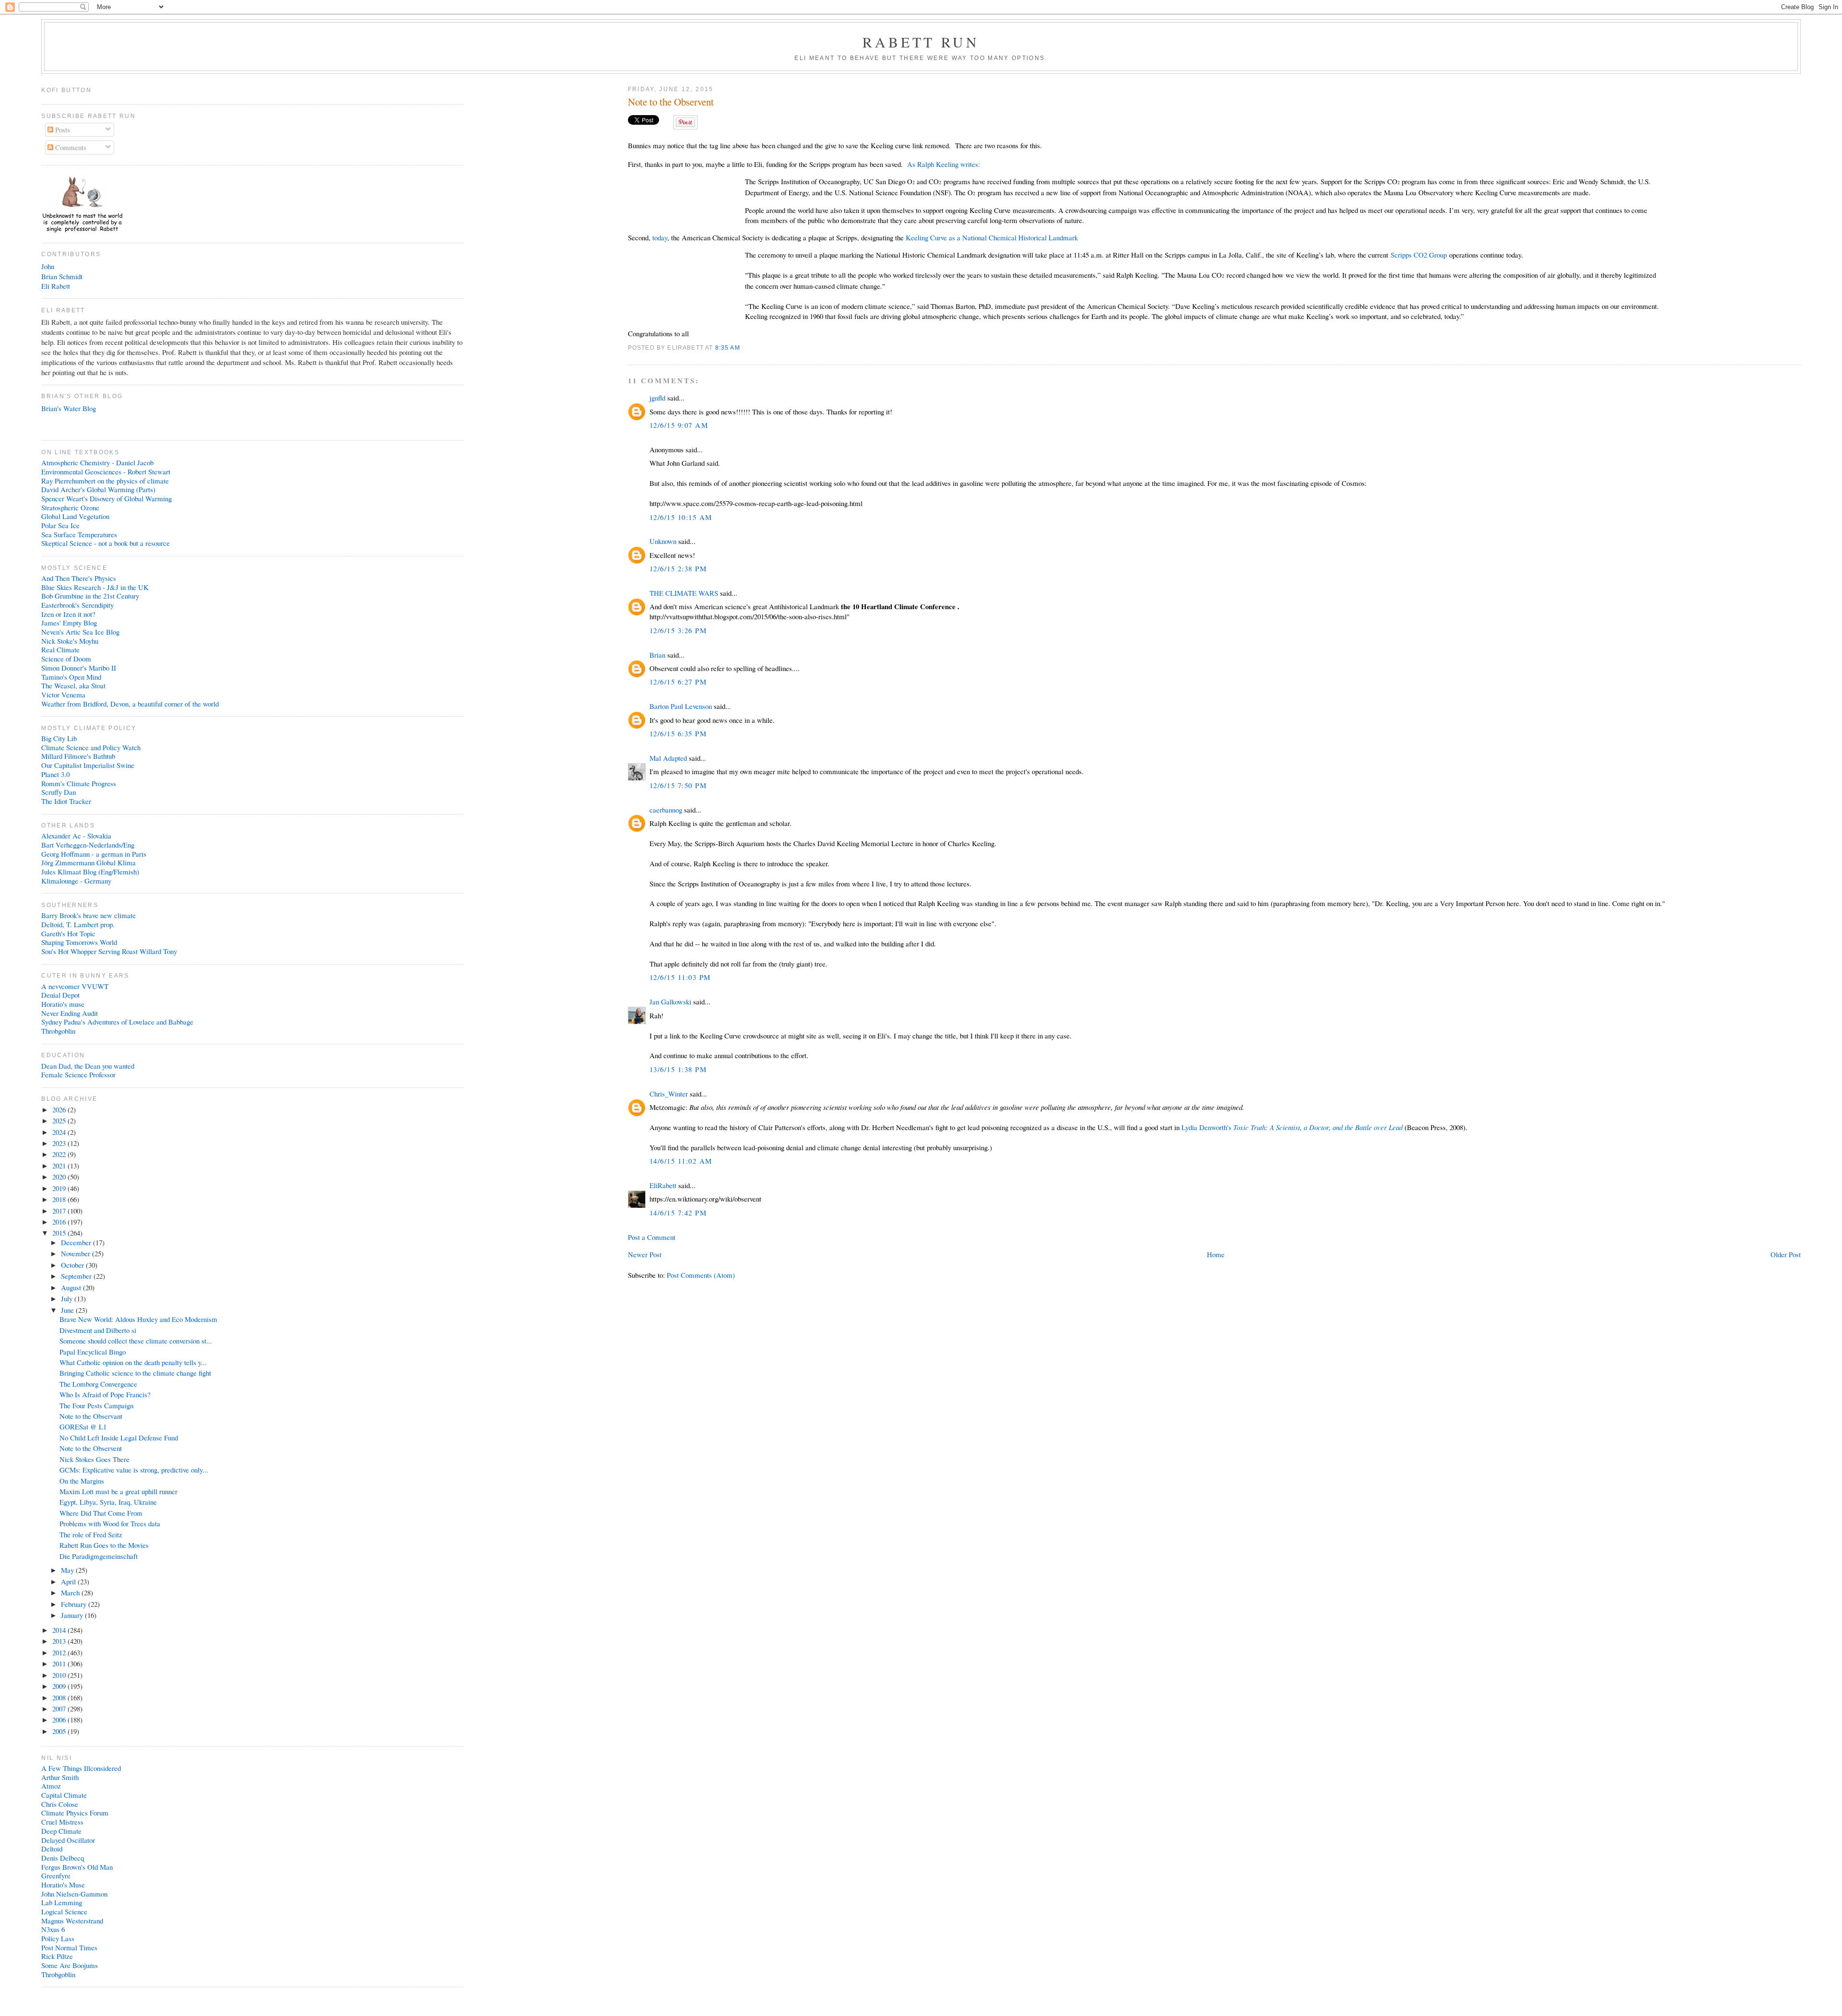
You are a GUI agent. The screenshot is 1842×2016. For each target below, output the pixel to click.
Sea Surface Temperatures (79, 534)
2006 (60, 1720)
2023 (60, 1143)
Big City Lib (59, 738)
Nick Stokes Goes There (94, 1459)
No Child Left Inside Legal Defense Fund (119, 1438)
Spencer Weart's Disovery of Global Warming (106, 498)
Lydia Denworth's (1292, 1127)
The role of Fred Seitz (91, 1534)
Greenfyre (56, 1875)
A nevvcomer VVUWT (75, 986)
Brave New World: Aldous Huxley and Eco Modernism (138, 1319)
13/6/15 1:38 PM (678, 1069)
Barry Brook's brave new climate (89, 915)
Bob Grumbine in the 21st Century (90, 596)
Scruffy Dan (59, 792)
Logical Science (64, 1911)
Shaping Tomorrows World (79, 942)
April (69, 1581)
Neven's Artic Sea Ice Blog (80, 632)
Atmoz (51, 1786)
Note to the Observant (91, 1416)
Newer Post (645, 1254)
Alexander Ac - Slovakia (76, 836)
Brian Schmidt (62, 276)
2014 (60, 1630)
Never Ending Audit (70, 1013)
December (77, 1242)
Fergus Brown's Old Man (77, 1867)
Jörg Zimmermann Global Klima (89, 862)
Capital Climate (64, 1795)
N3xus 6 (53, 1929)
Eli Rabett (56, 286)
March (71, 1592)
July (68, 1298)
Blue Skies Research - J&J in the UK (95, 587)
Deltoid (52, 1849)
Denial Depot (60, 995)
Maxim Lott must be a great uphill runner (118, 1491)
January (73, 1615)
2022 (60, 1154)
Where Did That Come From (101, 1513)
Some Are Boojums (70, 1965)
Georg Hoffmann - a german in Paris (94, 854)
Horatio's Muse (63, 1885)
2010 (60, 1675)
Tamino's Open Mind (71, 677)
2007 (60, 1709)
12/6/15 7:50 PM (678, 785)
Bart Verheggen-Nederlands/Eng (88, 845)
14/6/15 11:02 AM (681, 1161)
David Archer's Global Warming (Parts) (98, 489)
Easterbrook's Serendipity (77, 605)
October (73, 1265)
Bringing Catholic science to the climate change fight (135, 1373)
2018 (60, 1199)
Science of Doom (66, 659)
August (72, 1287)
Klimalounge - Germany (76, 881)
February (75, 1604)
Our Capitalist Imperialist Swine (88, 765)
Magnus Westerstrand (72, 1921)
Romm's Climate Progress (79, 783)
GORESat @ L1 (83, 1427)
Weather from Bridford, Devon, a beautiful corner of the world (130, 704)
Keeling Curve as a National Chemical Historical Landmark (993, 237)
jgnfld (657, 398)
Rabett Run (921, 42)
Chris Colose (60, 1804)
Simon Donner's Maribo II (79, 668)
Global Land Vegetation (75, 516)
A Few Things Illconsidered (81, 1768)
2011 (60, 1663)
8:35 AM (728, 348)
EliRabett (663, 1185)
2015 (60, 1233)
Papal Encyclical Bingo (93, 1352)
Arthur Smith (60, 1777)
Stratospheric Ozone (70, 507)
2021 (60, 1166)
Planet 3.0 (55, 774)
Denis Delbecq (63, 1858)
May (68, 1570)
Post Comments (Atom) (701, 1275)
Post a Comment (652, 1237)
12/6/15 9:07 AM (679, 425)
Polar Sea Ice (60, 525)
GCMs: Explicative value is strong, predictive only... (134, 1470)
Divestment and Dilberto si (98, 1330)
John (48, 266)
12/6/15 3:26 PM (678, 630)
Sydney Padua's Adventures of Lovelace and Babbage (117, 1022)
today (660, 237)
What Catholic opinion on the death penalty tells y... (133, 1362)
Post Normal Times (69, 1947)
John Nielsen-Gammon (74, 1894)
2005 (60, 1731)
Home (1216, 1254)
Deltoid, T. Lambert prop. (78, 924)
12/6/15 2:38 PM (678, 568)
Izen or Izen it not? (68, 614)
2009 (60, 1686)
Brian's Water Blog (69, 408)
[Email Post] (743, 348)
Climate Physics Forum (75, 1813)
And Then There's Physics (79, 578)
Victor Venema (63, 695)
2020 (60, 1177)
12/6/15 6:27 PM (678, 682)
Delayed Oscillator (68, 1840)
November (77, 1253)
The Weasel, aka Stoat (73, 685)
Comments (70, 147)
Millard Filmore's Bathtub (78, 756)
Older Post (1786, 1254)
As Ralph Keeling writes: (944, 164)
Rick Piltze (57, 1956)
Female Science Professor (78, 1074)
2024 (60, 1132)
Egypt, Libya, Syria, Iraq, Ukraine (108, 1502)
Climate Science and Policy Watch (91, 747)
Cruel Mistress (62, 1822)
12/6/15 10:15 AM (681, 517)
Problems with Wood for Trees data (110, 1523)
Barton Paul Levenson (681, 706)
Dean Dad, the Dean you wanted (88, 1066)
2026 (60, 1109)
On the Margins (82, 1481)
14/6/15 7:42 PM (678, 1213)
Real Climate (60, 649)
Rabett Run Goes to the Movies (104, 1545)
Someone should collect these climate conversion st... (136, 1341)
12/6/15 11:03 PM (680, 977)
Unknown (663, 541)
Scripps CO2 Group (1419, 255)
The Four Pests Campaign (96, 1405)
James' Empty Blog (69, 623)
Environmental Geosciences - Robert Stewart (106, 472)
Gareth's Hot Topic (68, 933)
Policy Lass (58, 1938)
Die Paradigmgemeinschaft (99, 1556)
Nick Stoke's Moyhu (70, 641)
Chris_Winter (669, 1094)
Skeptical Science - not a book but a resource (106, 543)
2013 (60, 1641)
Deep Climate (61, 1831)
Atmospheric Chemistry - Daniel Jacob (97, 462)
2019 (60, 1188)
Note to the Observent (671, 102)
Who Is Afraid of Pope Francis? (105, 1394)
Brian (657, 655)
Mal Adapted (668, 758)
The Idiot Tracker (66, 801)
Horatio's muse (63, 1004)
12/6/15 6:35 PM (678, 733)
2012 (60, 1652)
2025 (60, 1120)
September (77, 1276)
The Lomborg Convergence (98, 1384)
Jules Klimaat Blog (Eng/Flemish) (90, 872)
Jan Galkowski (670, 1002)
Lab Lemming (62, 1902)
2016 (60, 1222)
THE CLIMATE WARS (684, 593)
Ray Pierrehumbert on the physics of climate (105, 481)
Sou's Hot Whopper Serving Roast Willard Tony (109, 951)
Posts (62, 130)
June (68, 1310)
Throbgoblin (58, 1031)
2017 (60, 1211)
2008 (60, 1698)
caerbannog (666, 810)
